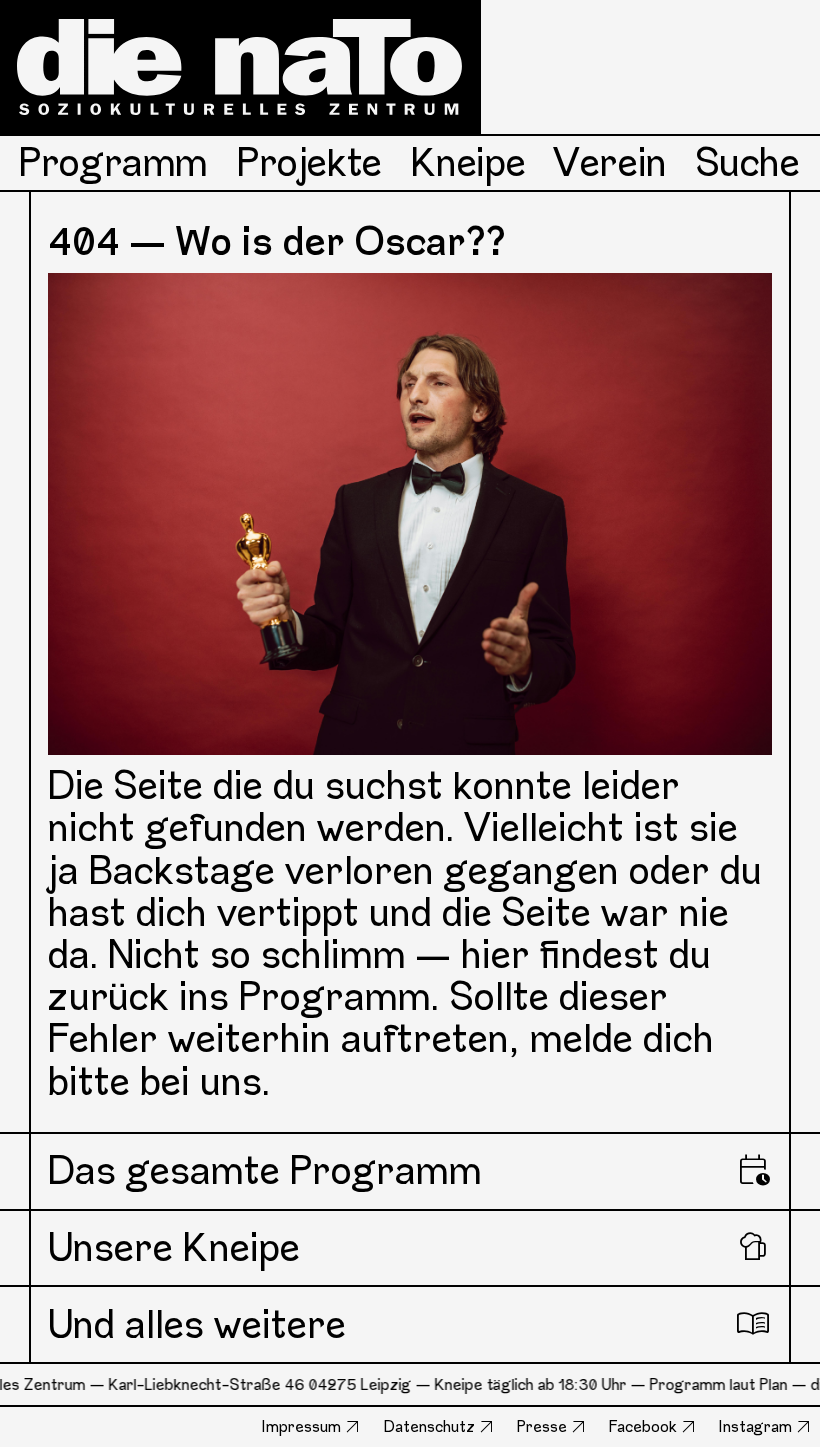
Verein (610, 162)
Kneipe (468, 162)
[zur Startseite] (240, 67)
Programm (113, 162)
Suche (748, 162)
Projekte (309, 162)
